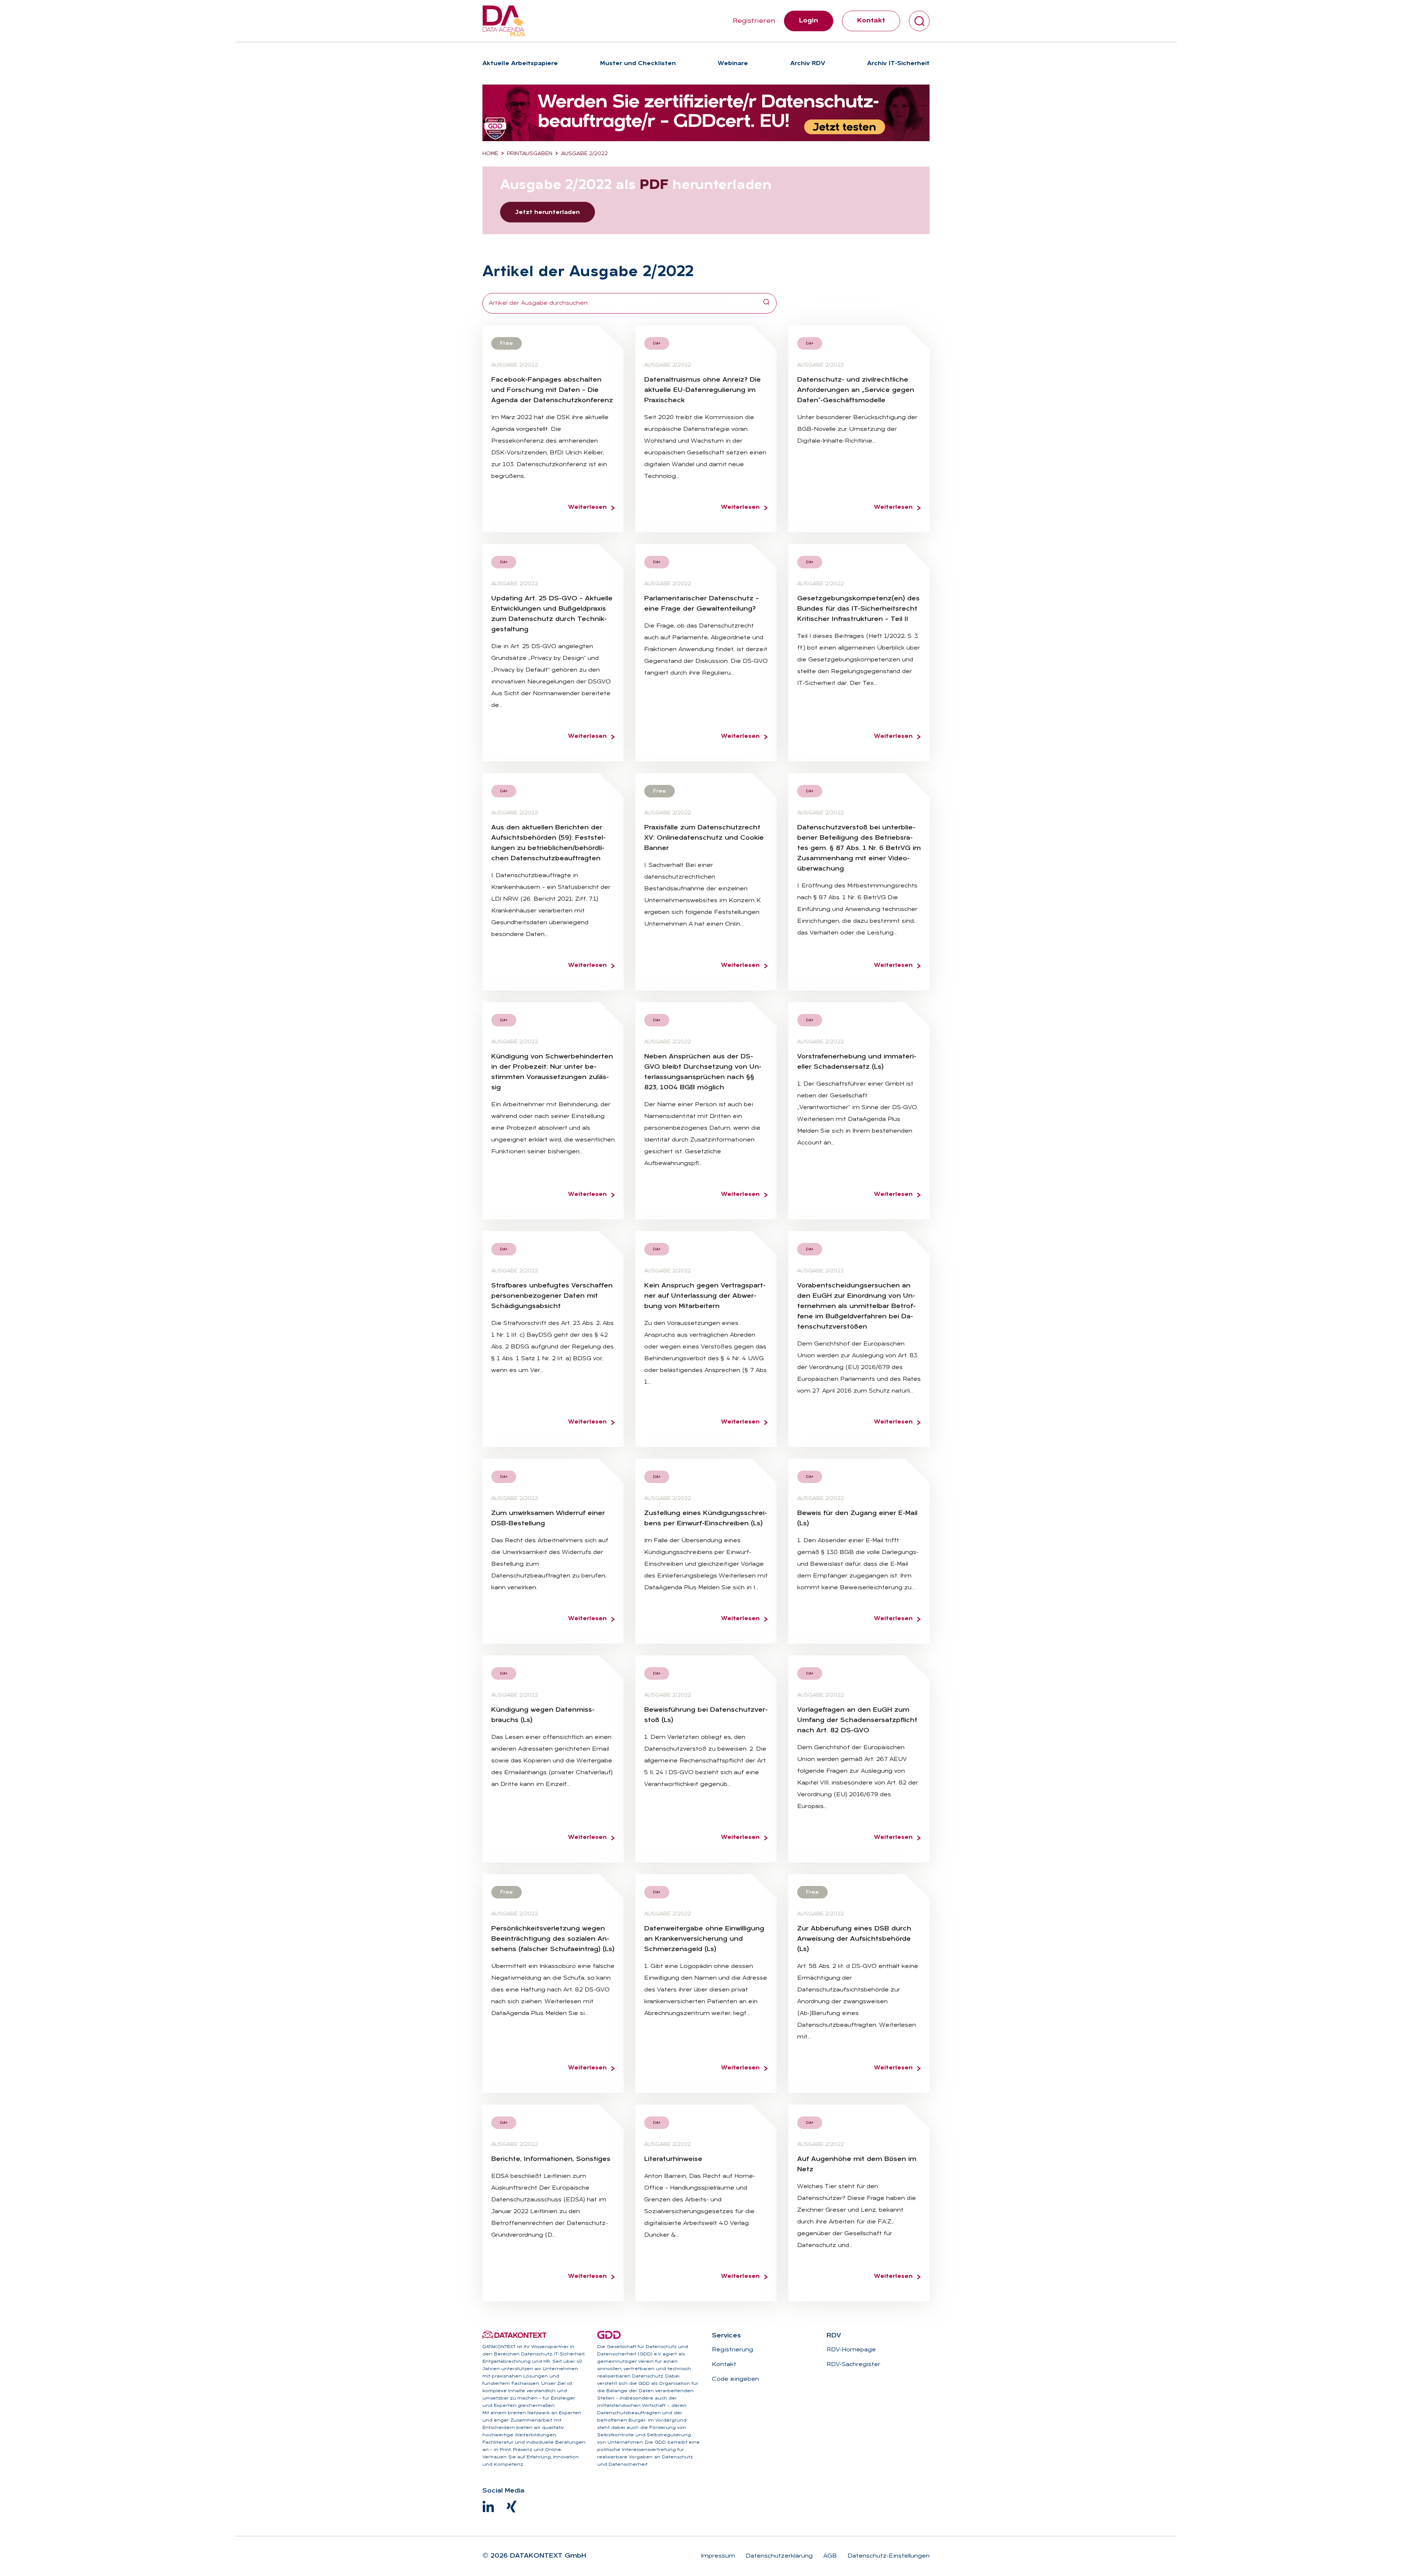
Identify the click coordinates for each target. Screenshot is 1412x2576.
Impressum (718, 2556)
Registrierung (732, 2350)
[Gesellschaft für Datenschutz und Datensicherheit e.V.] (609, 2335)
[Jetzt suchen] (766, 303)
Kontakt (871, 21)
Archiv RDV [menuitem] (808, 64)
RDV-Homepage (851, 2350)
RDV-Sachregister (853, 2365)
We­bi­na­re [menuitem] (733, 64)
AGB (829, 2556)
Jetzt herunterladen (548, 212)
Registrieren (754, 21)
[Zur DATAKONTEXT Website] (514, 2335)
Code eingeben (735, 2379)
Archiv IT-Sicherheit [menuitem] (898, 64)
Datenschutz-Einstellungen (888, 2556)
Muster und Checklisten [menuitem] (638, 64)
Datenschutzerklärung (778, 2556)
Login (809, 21)
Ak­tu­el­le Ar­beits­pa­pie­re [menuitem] (520, 64)
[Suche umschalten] (919, 21)
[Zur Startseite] (504, 21)
